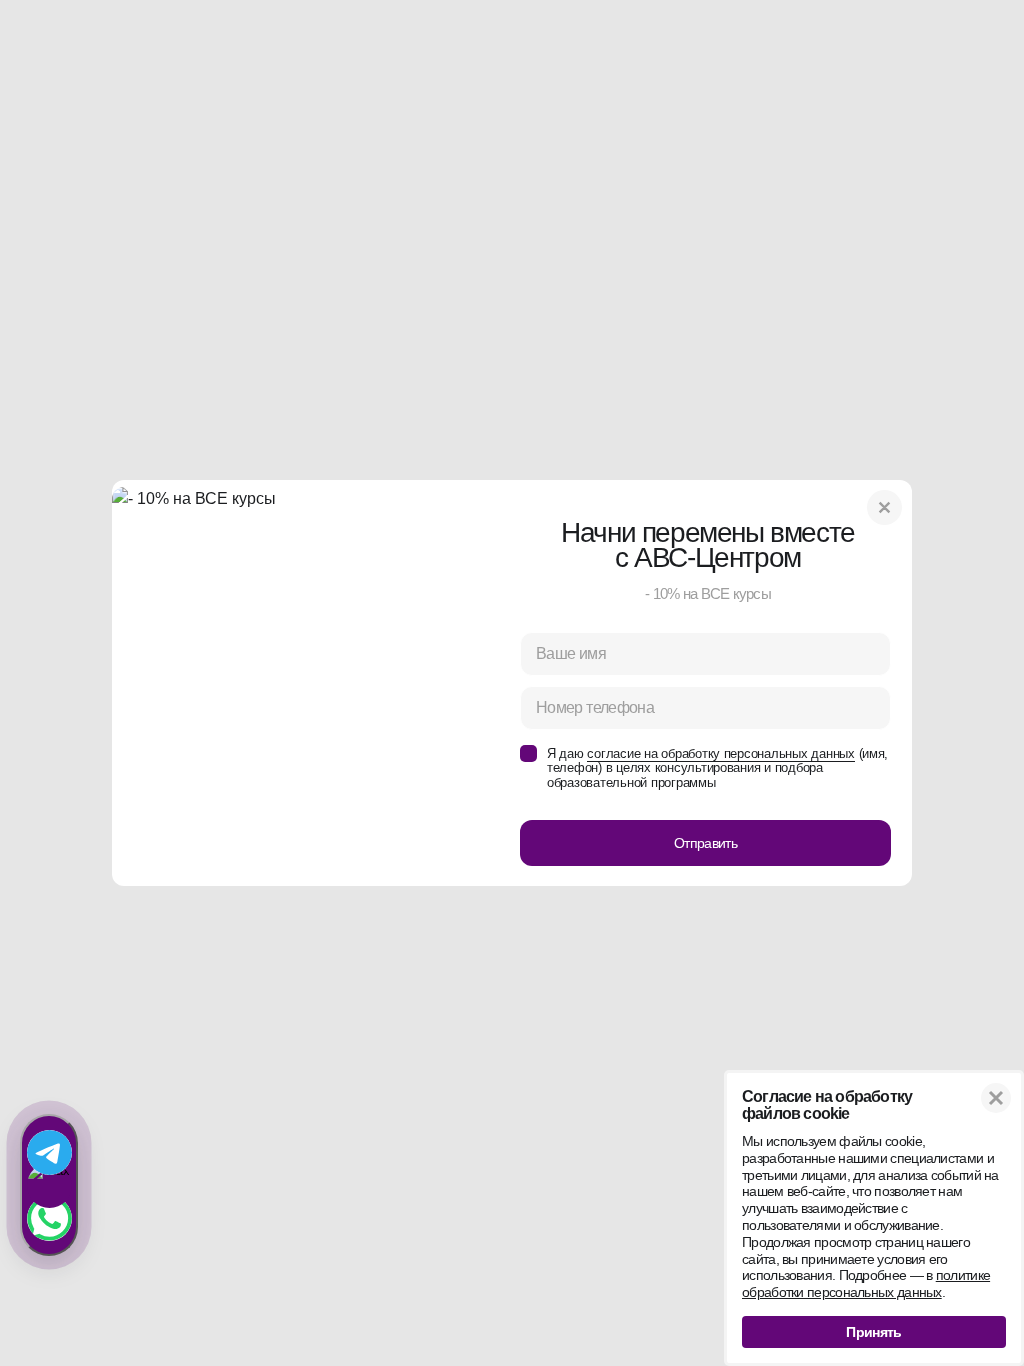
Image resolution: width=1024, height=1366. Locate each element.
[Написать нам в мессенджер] (49, 1185)
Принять (873, 1332)
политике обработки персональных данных (866, 1283)
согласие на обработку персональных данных (720, 753)
